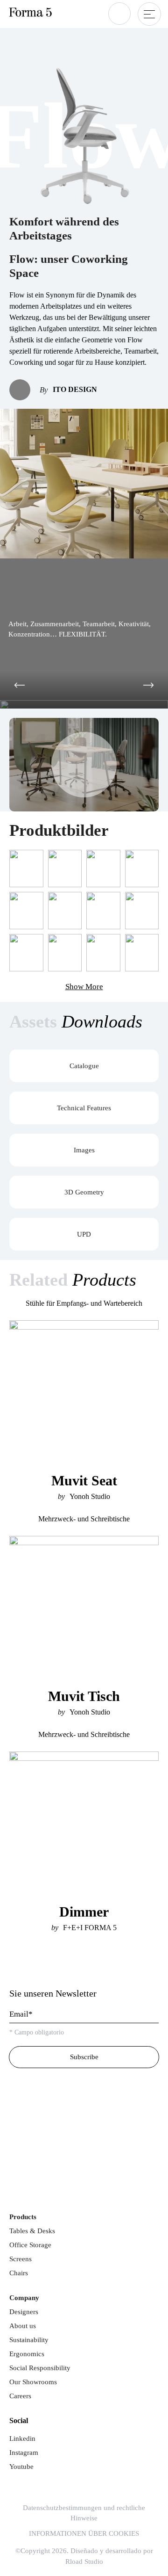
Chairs (19, 2273)
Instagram (24, 2453)
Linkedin (22, 2439)
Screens (21, 2259)
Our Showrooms (33, 2382)
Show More (84, 987)
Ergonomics (27, 2354)
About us (23, 2326)
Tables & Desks (32, 2231)
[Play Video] (84, 765)
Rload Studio (84, 2562)
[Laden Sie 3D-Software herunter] (84, 2116)
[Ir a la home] (44, 1968)
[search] (119, 14)
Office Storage (30, 2245)
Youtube (21, 2467)
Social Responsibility (40, 2368)
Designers (24, 2312)
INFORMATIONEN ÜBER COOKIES (84, 2533)
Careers (20, 2396)
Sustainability (29, 2340)
